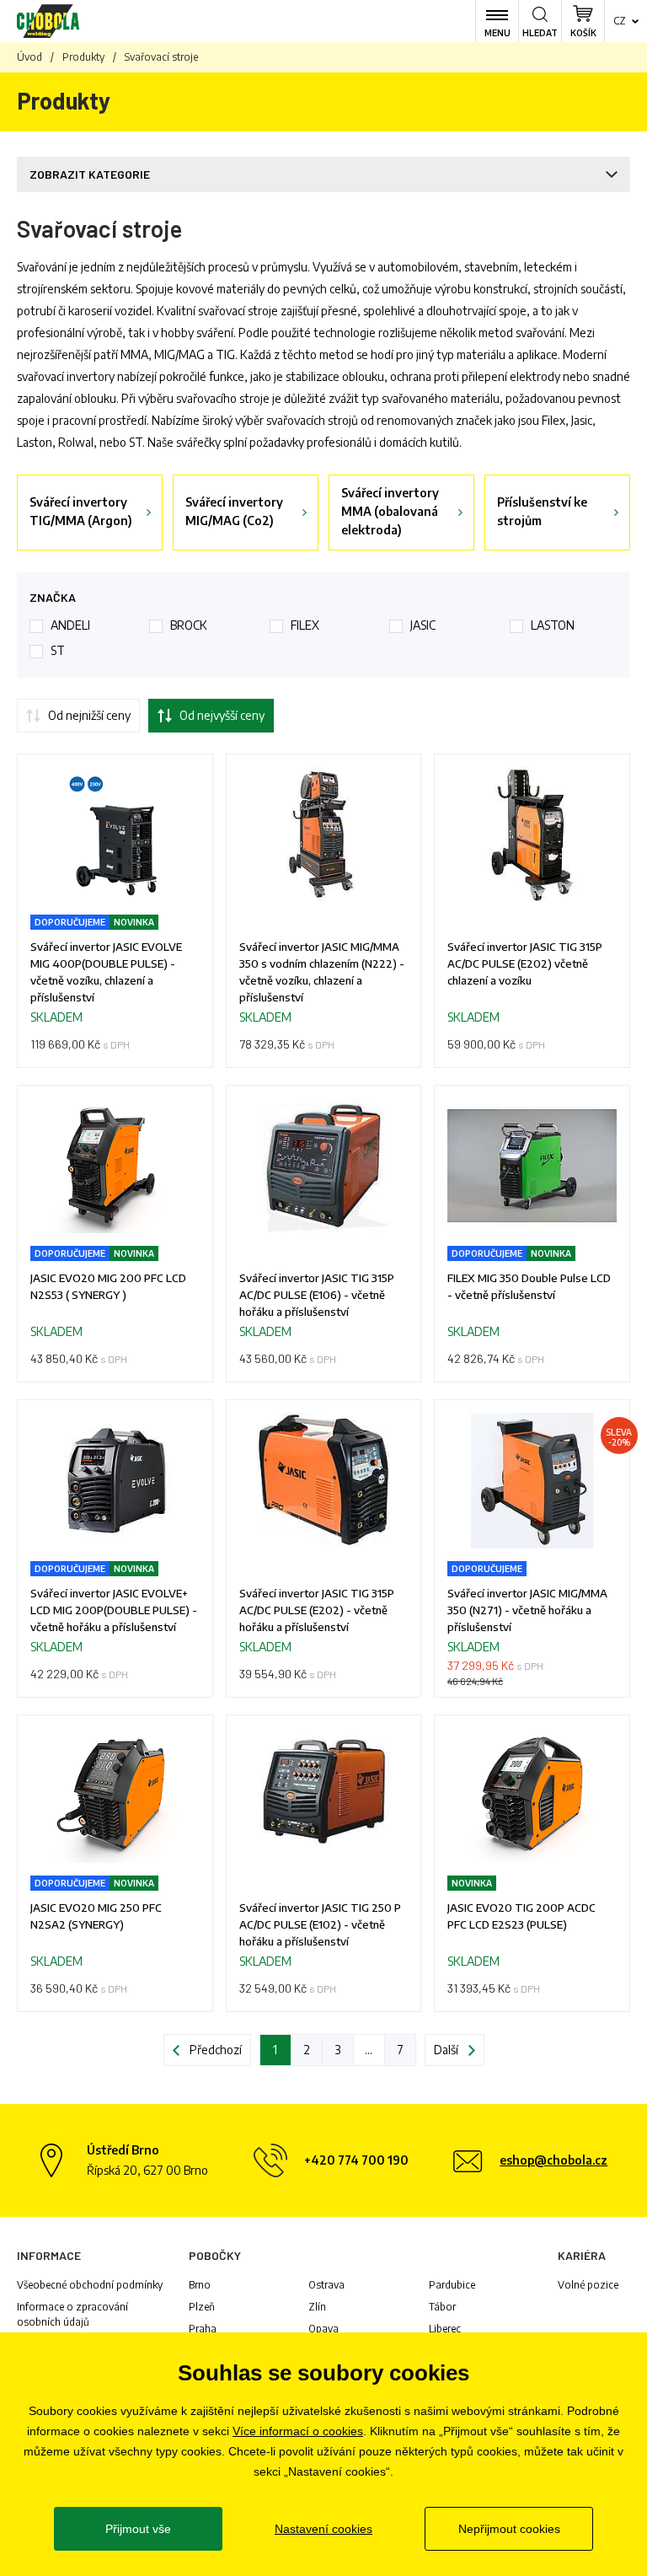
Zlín (317, 2307)
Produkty (83, 57)
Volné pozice (588, 2285)
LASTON (553, 625)
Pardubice (452, 2285)
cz (620, 21)
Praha (203, 2329)
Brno (200, 2285)
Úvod (29, 57)
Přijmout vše (138, 2529)
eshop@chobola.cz (553, 2160)
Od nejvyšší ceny (222, 715)
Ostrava (326, 2285)
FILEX (305, 625)
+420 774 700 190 (356, 2160)
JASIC (423, 625)
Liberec (445, 2329)
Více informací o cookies (298, 2431)
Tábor (442, 2307)
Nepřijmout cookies (509, 2529)
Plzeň (202, 2307)
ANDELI (70, 625)
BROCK (189, 625)
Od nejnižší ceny (89, 715)
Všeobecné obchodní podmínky (90, 2285)
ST (58, 650)
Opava (323, 2329)
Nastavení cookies (323, 2529)
